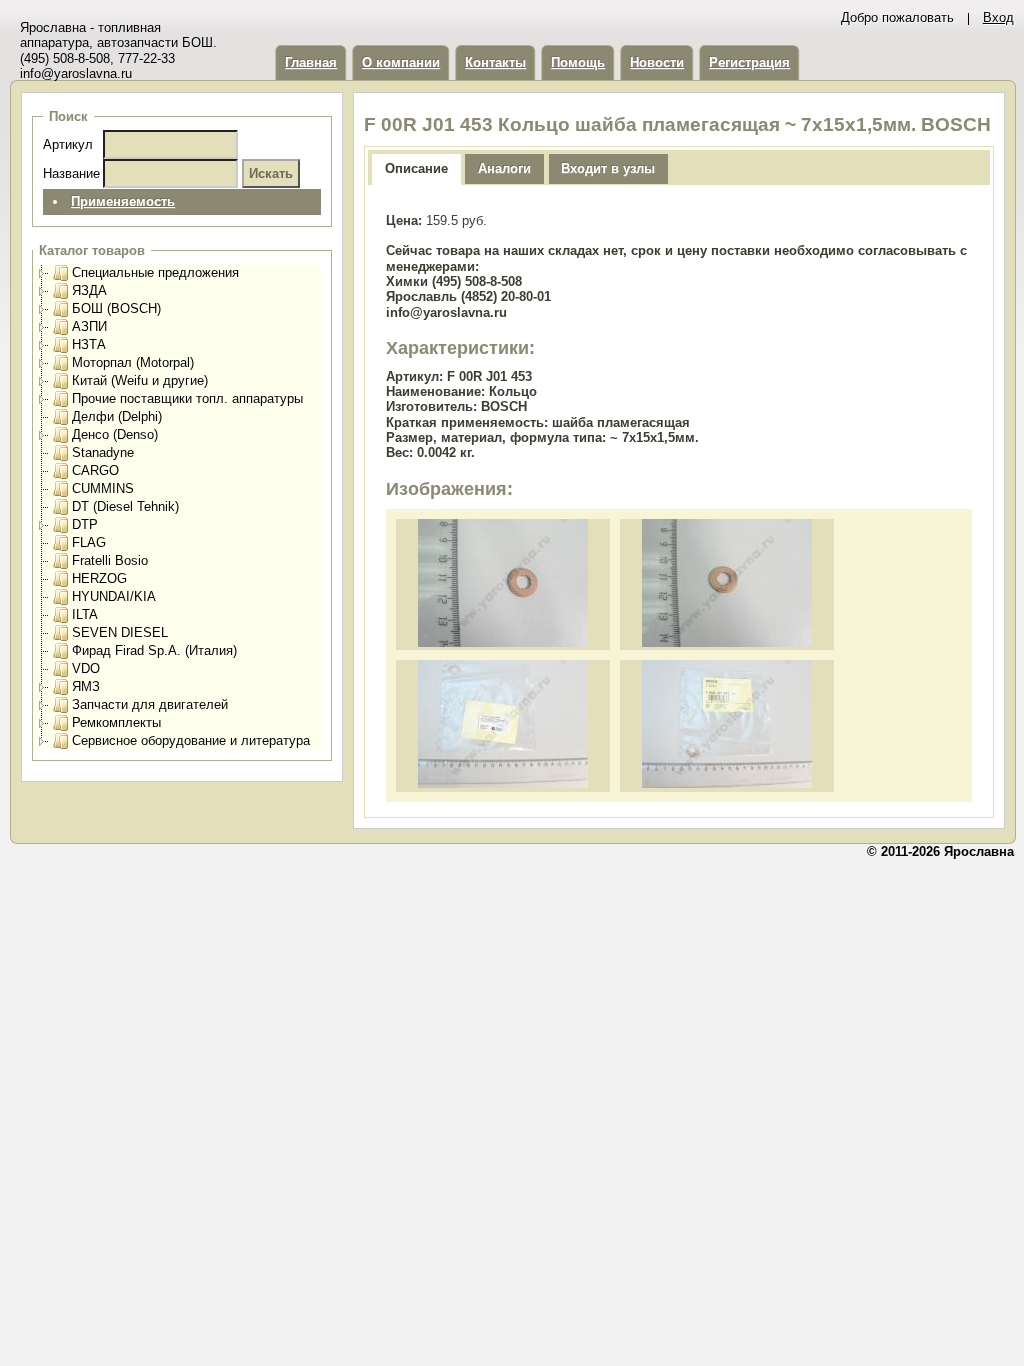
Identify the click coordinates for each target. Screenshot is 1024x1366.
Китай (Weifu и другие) (140, 380)
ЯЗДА (89, 290)
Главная (311, 62)
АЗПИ (89, 326)
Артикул (68, 144)
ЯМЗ (86, 686)
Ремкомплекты (116, 722)
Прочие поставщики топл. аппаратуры (187, 398)
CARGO (95, 470)
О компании (401, 62)
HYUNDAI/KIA (114, 596)
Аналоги (504, 168)
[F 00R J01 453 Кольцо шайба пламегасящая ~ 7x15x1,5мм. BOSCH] (503, 642)
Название (71, 173)
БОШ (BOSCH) (116, 308)
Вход (998, 17)
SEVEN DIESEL (120, 632)
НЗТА (89, 344)
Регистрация (749, 62)
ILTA (85, 614)
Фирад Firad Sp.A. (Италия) (154, 650)
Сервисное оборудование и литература (191, 740)
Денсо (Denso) (115, 434)
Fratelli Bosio (110, 560)
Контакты (495, 62)
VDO (86, 668)
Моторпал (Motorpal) (133, 362)
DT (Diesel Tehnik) (125, 506)
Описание (416, 168)
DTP (85, 524)
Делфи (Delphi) (117, 416)
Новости (657, 62)
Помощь (578, 62)
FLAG (89, 542)
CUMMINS (103, 488)
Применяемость (123, 201)
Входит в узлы (608, 168)
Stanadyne (103, 452)
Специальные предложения (155, 272)
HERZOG (99, 578)
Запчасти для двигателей (150, 704)
